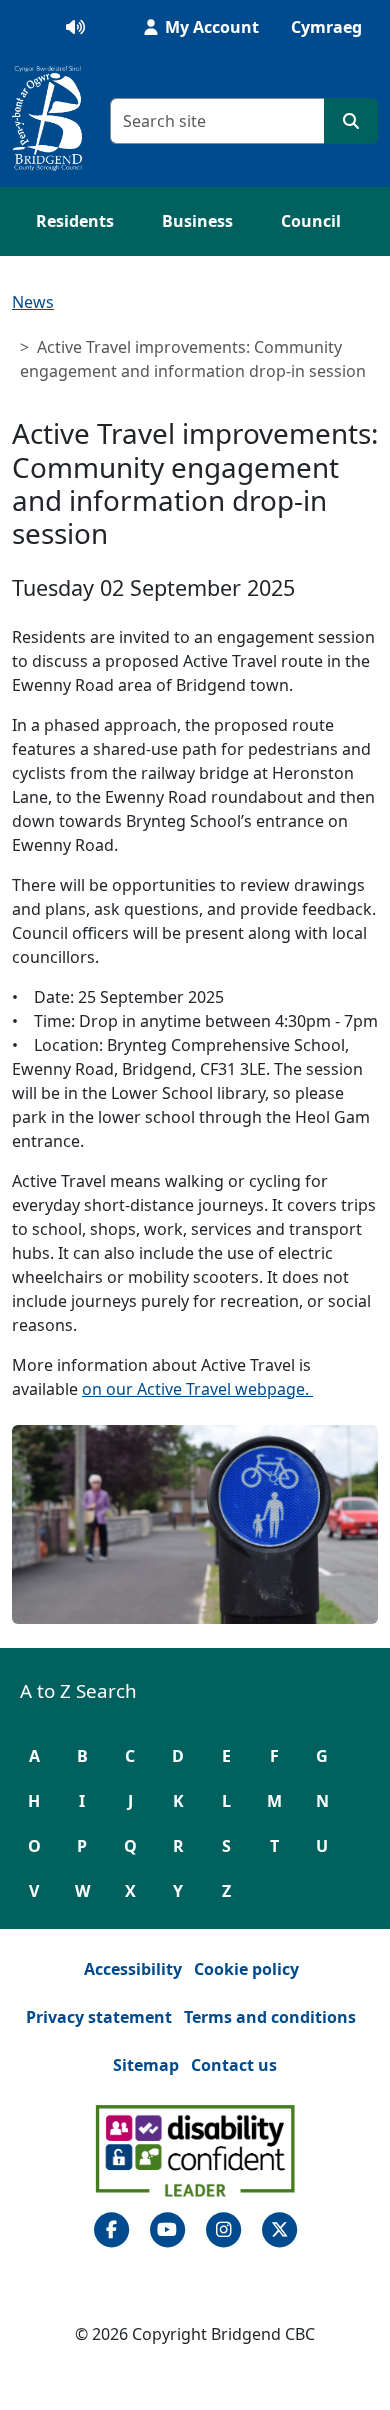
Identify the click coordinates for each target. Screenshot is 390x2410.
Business (197, 221)
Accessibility (133, 1969)
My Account (210, 27)
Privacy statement (99, 2017)
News (33, 302)
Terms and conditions (270, 2017)
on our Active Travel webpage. (197, 1389)
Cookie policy (246, 1969)
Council (311, 221)
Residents (75, 221)
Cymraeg (326, 27)
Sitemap (146, 2065)
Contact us (234, 2065)
